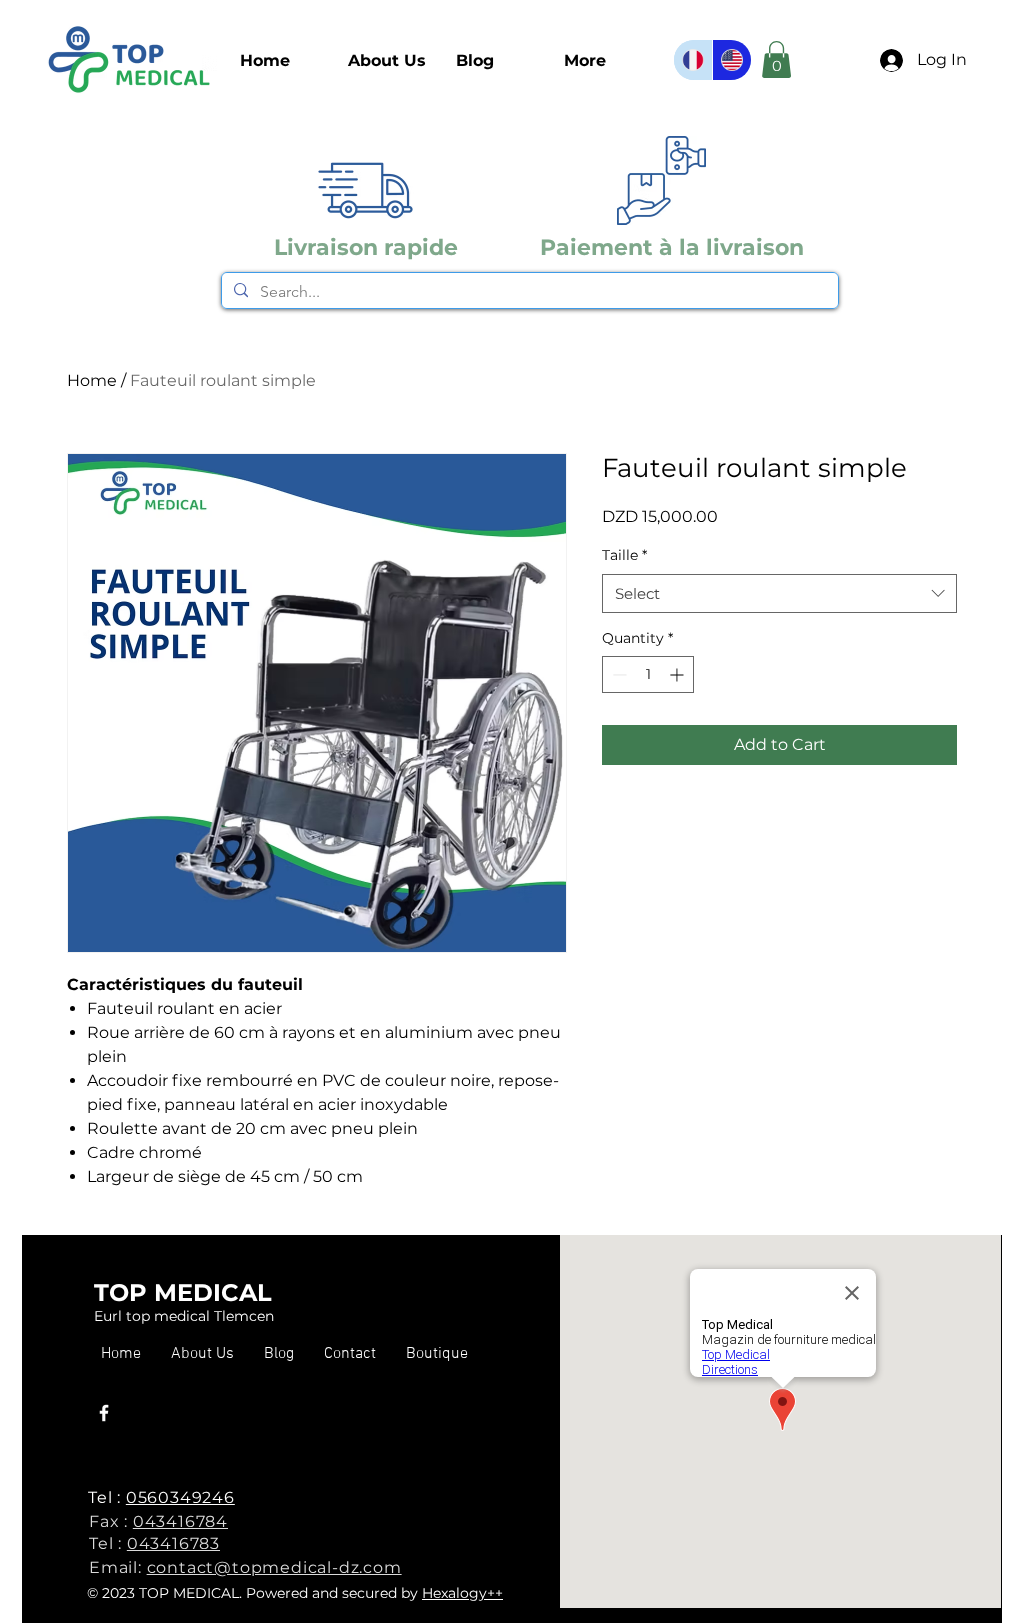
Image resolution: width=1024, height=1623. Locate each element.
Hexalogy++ (462, 1593)
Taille (624, 555)
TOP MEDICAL (183, 1292)
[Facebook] (104, 1413)
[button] (437, 1354)
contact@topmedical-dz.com (274, 1567)
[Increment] (678, 674)
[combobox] (779, 593)
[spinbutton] (648, 674)
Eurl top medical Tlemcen (184, 1316)
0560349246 (180, 1497)
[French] (693, 60)
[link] (776, 59)
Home (92, 380)
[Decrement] (617, 674)
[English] (731, 60)
